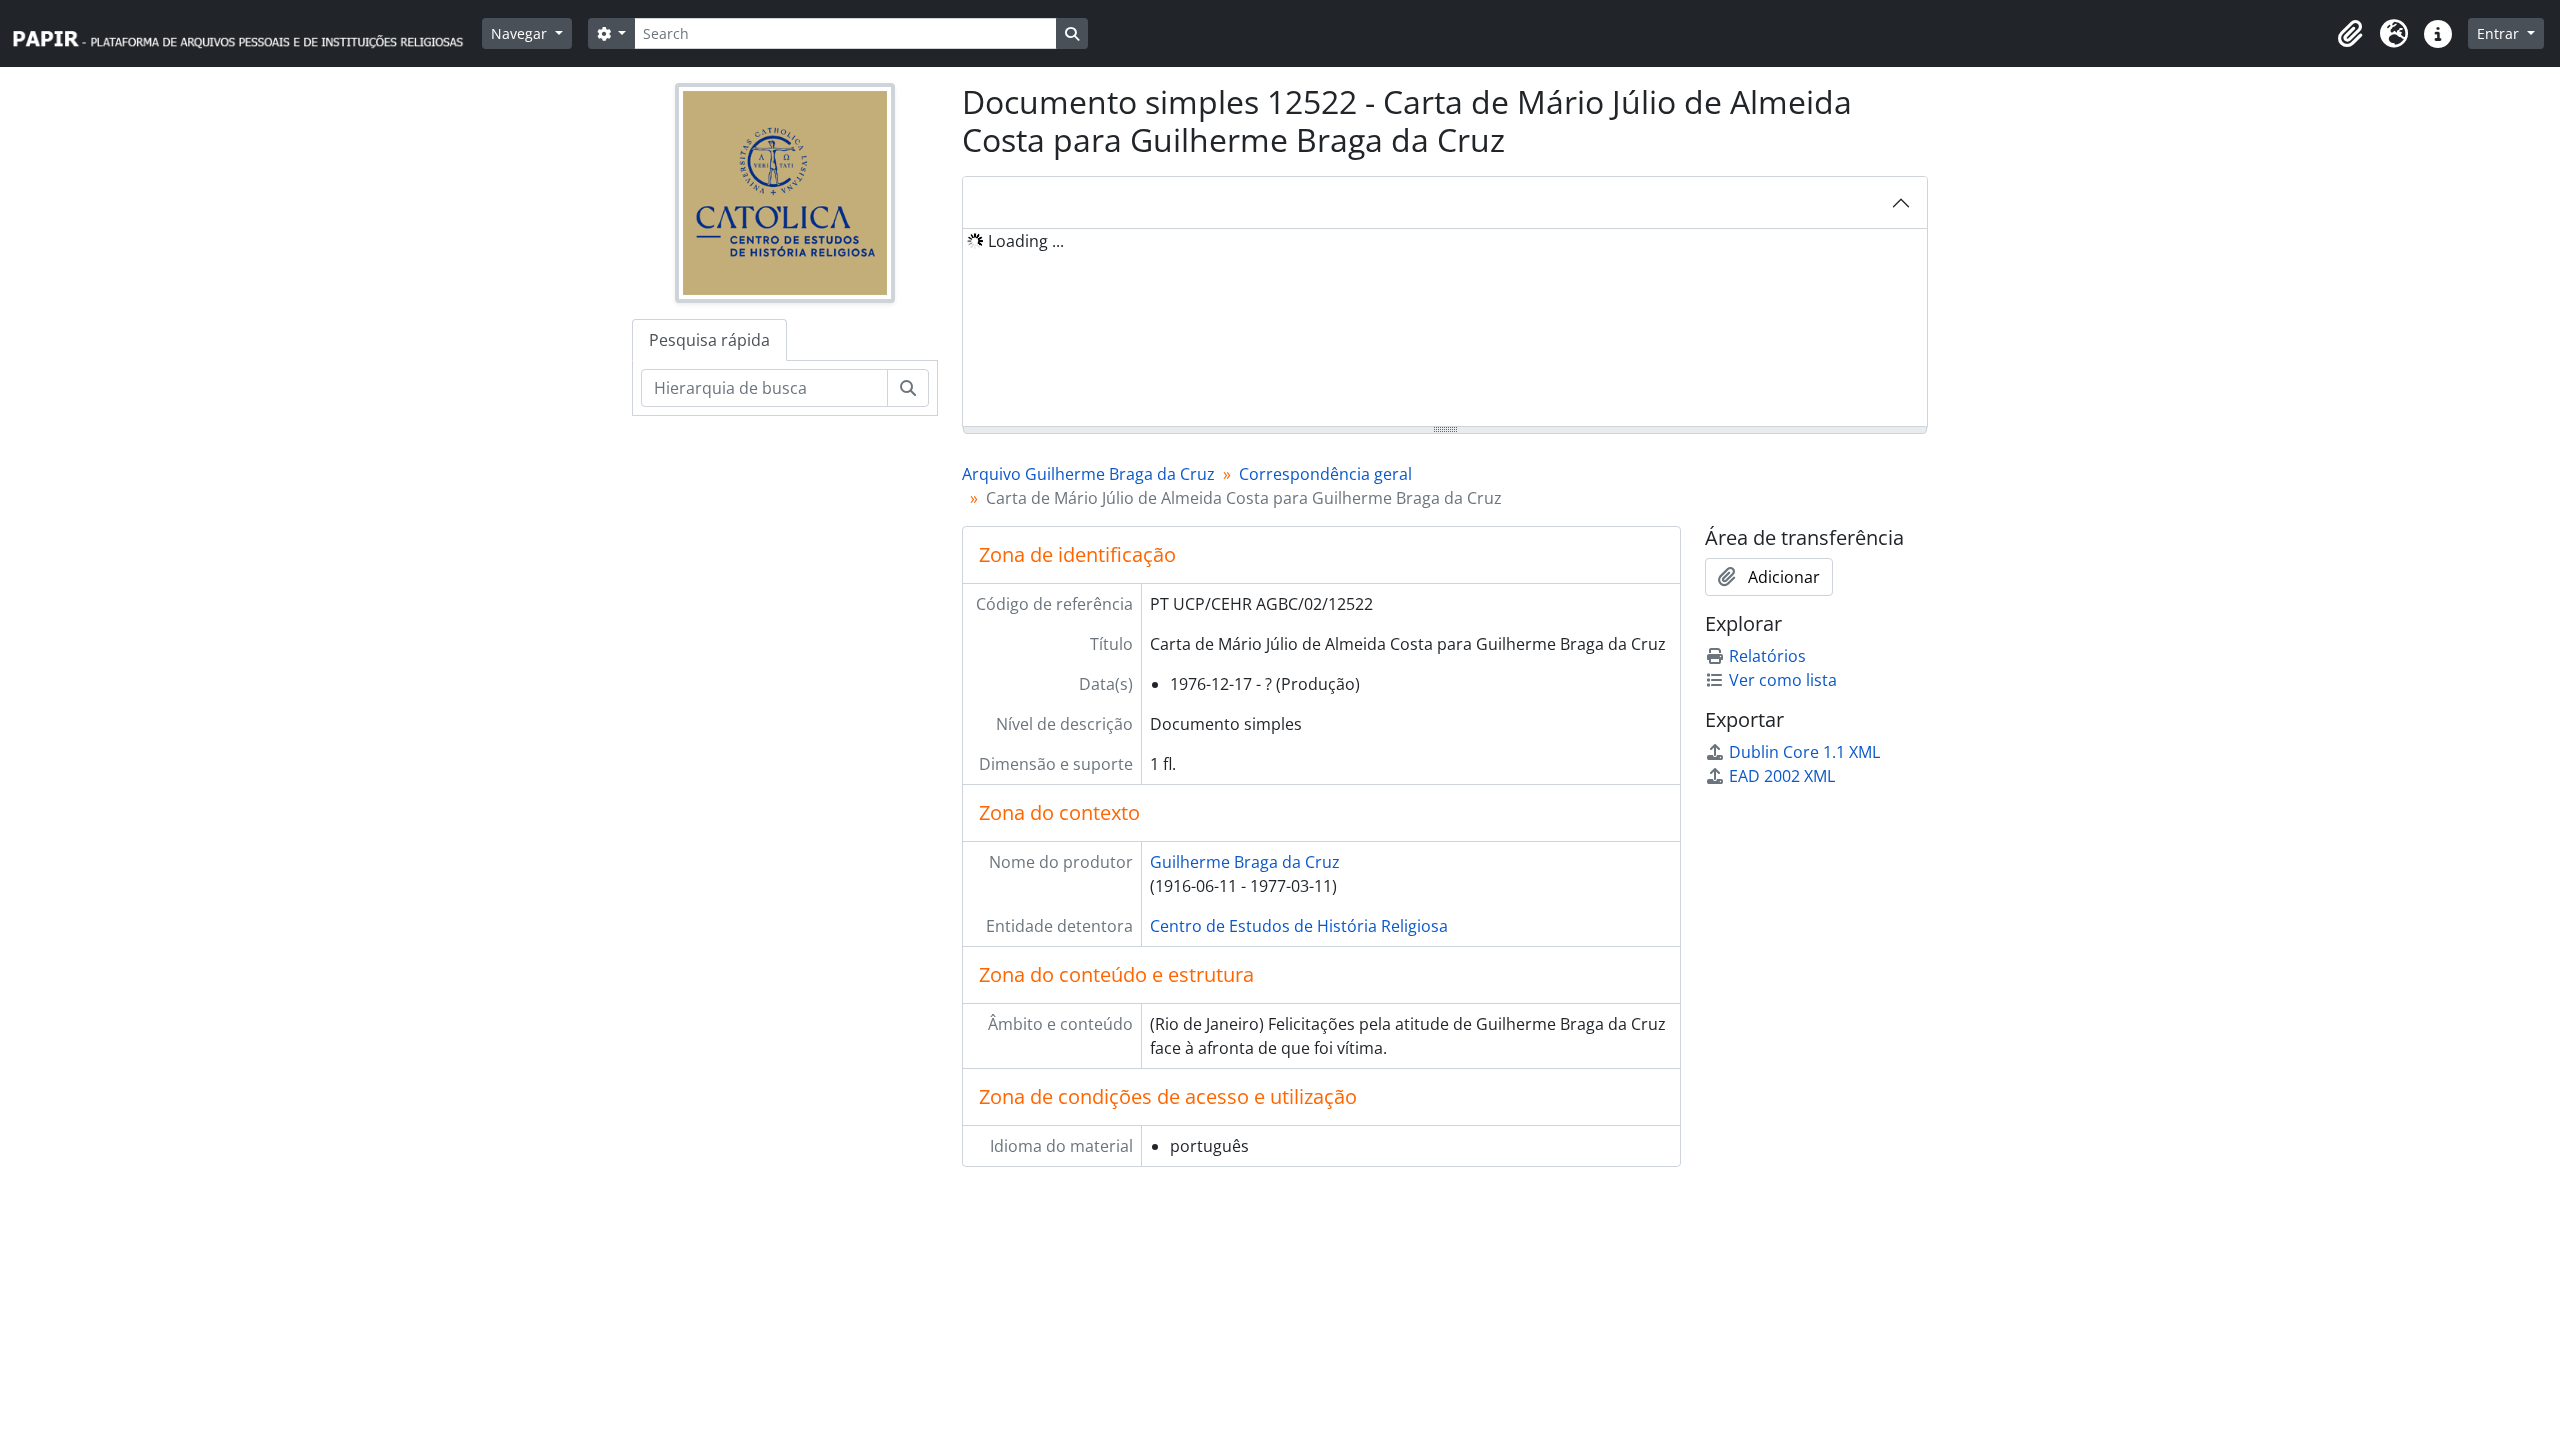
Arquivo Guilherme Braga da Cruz (1088, 474)
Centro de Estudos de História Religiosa (1299, 926)
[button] (2350, 34)
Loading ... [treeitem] (1026, 241)
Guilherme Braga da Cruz (1245, 862)
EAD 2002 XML (1782, 776)
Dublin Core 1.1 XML (1804, 752)
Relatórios (1767, 656)
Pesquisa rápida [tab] (709, 340)
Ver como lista (1783, 680)
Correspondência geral (1325, 474)
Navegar (521, 33)
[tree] (1445, 329)
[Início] (247, 33)
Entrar (2500, 33)
